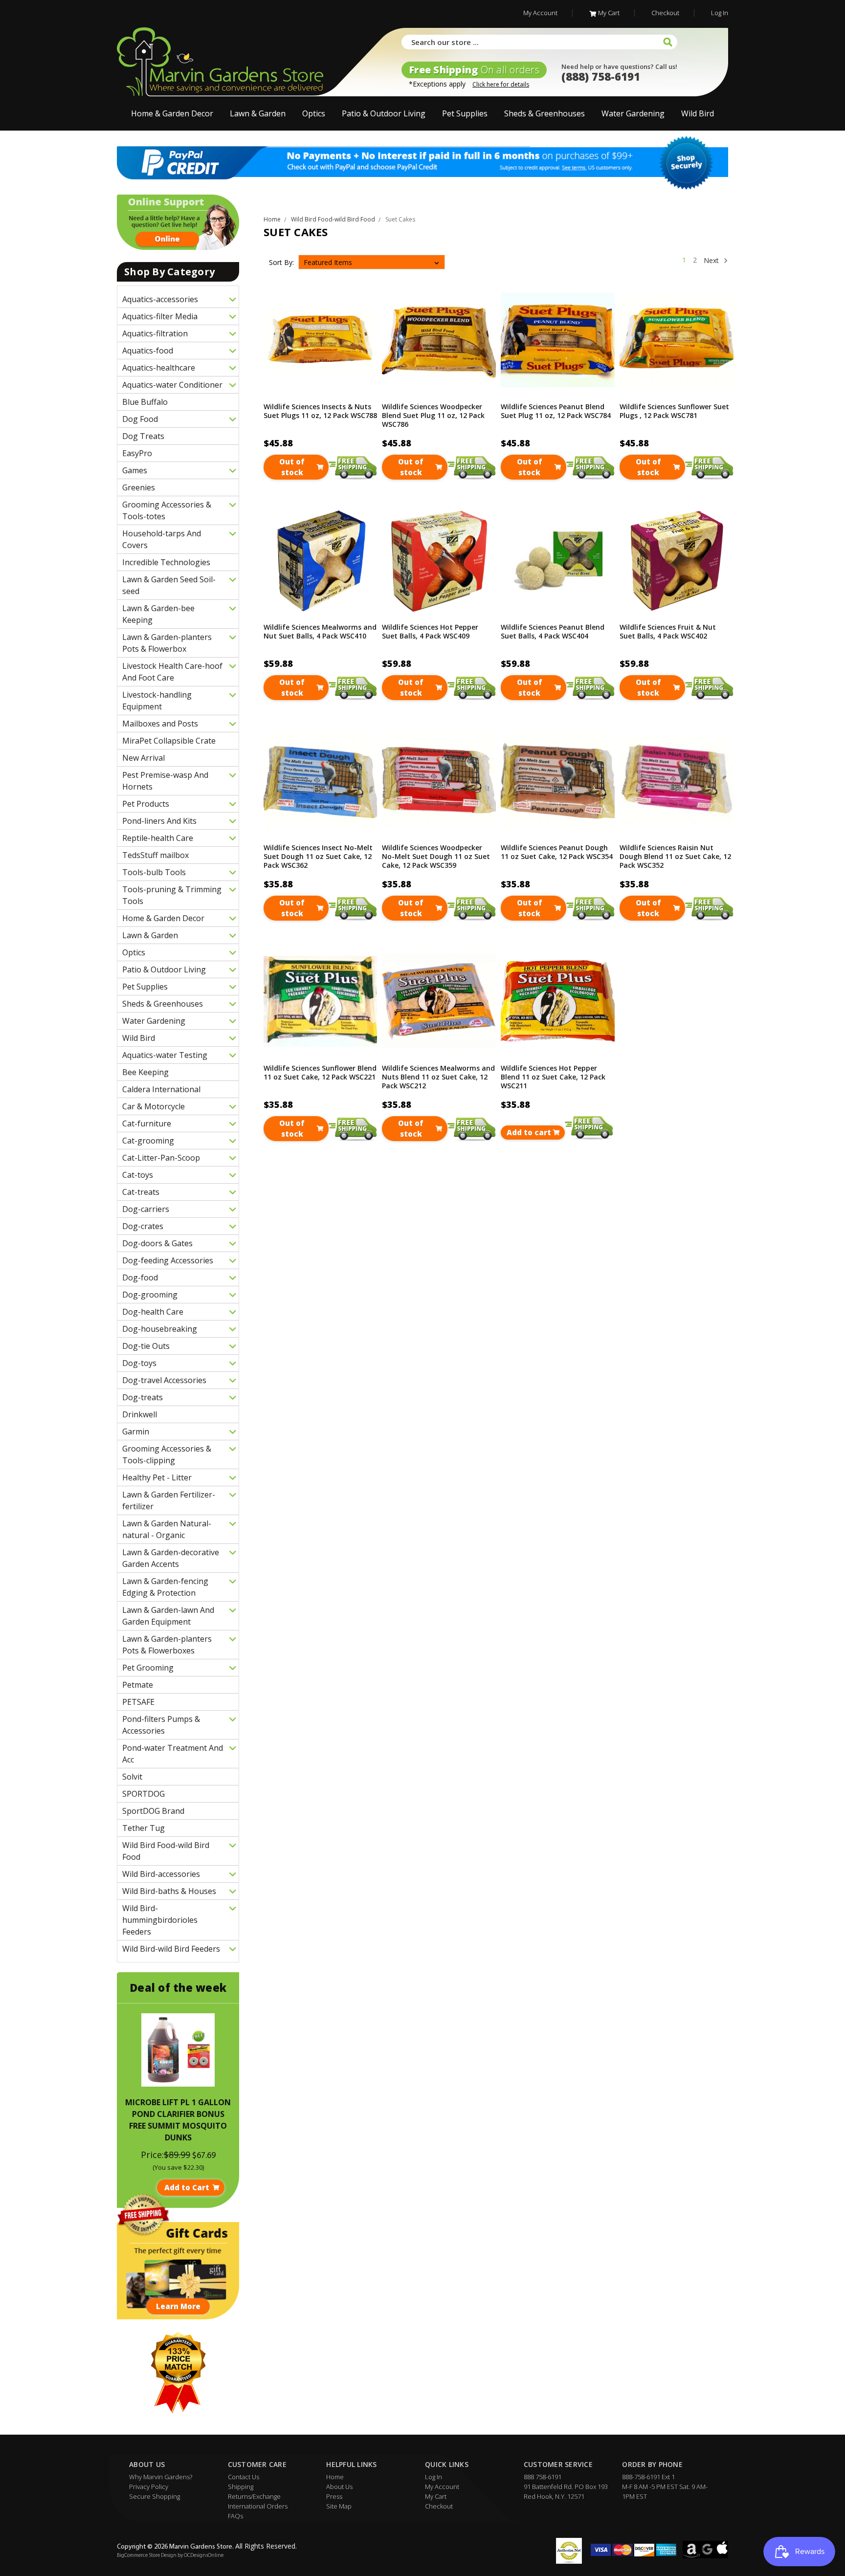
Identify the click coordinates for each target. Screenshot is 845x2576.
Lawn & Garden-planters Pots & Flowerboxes (167, 1645)
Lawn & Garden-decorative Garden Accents (171, 1558)
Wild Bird (698, 113)
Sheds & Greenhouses (545, 113)
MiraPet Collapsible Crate (169, 741)
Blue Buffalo (145, 402)
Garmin (136, 1431)
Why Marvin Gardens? (161, 2477)
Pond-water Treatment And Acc (173, 1754)
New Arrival (144, 758)
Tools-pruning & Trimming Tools (172, 895)
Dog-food (140, 1277)
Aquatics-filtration (155, 333)
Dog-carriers (146, 1209)
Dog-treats (143, 1397)
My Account (540, 13)
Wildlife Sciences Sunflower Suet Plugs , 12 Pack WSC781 (674, 411)
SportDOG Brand (153, 1811)
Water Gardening (633, 113)
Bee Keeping (145, 1072)
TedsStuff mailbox (156, 855)
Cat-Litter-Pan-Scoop (161, 1158)
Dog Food (140, 419)
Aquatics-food (148, 351)
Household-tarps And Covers (162, 539)
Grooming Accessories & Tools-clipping (167, 1454)
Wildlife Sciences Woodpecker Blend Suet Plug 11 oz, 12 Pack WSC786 (433, 416)
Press (334, 2496)
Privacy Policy (149, 2487)
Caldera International (161, 1089)
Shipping (241, 2487)
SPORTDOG (144, 1794)
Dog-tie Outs (146, 1346)
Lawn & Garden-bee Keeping (158, 614)
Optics (314, 113)
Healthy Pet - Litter (157, 1477)
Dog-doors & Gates (157, 1243)
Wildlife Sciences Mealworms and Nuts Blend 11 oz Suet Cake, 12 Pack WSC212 (438, 1077)
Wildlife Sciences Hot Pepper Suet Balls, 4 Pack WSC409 (430, 632)
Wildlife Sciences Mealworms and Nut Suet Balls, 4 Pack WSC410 (320, 632)
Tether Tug (144, 1828)
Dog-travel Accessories (164, 1380)
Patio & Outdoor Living (384, 113)
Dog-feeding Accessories (168, 1260)
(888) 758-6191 (601, 76)
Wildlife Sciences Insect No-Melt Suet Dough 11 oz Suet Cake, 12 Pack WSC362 (318, 857)
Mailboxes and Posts (160, 724)
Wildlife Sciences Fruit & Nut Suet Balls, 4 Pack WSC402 (668, 632)
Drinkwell (140, 1414)
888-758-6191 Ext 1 (648, 2477)
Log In (720, 13)
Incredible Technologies (166, 562)
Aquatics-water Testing (165, 1055)
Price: (152, 2155)
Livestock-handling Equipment (157, 701)
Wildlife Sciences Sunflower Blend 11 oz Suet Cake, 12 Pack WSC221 (320, 1073)
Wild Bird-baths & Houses (169, 1891)
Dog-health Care (153, 1312)
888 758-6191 (543, 2477)
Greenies (139, 487)
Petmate (138, 1685)
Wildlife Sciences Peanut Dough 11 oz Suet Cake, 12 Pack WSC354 (557, 852)
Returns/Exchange (254, 2496)
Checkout (665, 13)
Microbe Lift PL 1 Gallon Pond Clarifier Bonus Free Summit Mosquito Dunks (178, 2120)
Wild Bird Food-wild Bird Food (166, 1851)
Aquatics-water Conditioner (172, 385)
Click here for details (501, 84)
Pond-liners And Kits (159, 821)
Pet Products (146, 804)
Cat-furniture (147, 1123)
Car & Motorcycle (154, 1106)
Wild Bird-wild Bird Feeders (171, 1949)
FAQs (235, 2516)
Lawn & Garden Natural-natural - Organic (167, 1529)
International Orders (258, 2506)
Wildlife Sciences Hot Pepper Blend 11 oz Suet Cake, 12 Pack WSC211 (553, 1077)
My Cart (609, 13)
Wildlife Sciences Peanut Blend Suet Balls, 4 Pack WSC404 (553, 632)
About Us (339, 2487)
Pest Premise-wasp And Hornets (165, 781)
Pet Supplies (465, 113)
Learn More (178, 2306)
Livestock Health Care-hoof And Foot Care (172, 672)
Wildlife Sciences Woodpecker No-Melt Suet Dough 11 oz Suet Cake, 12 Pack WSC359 (436, 857)
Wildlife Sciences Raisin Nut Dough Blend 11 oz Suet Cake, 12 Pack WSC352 (675, 857)
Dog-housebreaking (160, 1329)
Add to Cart (187, 2187)
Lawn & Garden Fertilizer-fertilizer (169, 1500)
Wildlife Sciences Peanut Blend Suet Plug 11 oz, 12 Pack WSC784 (556, 411)
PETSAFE (138, 1702)
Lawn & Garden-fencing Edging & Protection (165, 1587)
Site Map (339, 2506)
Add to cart (529, 1132)
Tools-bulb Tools (154, 872)
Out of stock (292, 467)
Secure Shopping (155, 2496)
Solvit (132, 1777)
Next (712, 260)
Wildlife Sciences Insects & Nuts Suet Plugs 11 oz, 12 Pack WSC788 (320, 411)
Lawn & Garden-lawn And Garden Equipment (168, 1616)
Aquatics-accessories (160, 299)
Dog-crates (143, 1226)
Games (135, 470)
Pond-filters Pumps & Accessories (161, 1725)
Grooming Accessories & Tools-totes (167, 510)
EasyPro (137, 453)
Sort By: (281, 262)
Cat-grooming (148, 1141)
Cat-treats (141, 1192)
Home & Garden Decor (172, 113)
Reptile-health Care (158, 838)
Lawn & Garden (258, 113)
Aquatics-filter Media (160, 316)
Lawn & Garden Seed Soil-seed (169, 585)
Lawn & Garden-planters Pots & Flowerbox (167, 643)
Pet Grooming (148, 1668)
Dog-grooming (150, 1295)
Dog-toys (139, 1363)
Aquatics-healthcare (159, 368)
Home (335, 2477)
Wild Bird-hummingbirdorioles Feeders (160, 1920)
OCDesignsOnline (204, 2556)
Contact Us (244, 2477)
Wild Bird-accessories (161, 1874)
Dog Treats (143, 436)
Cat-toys (138, 1175)
